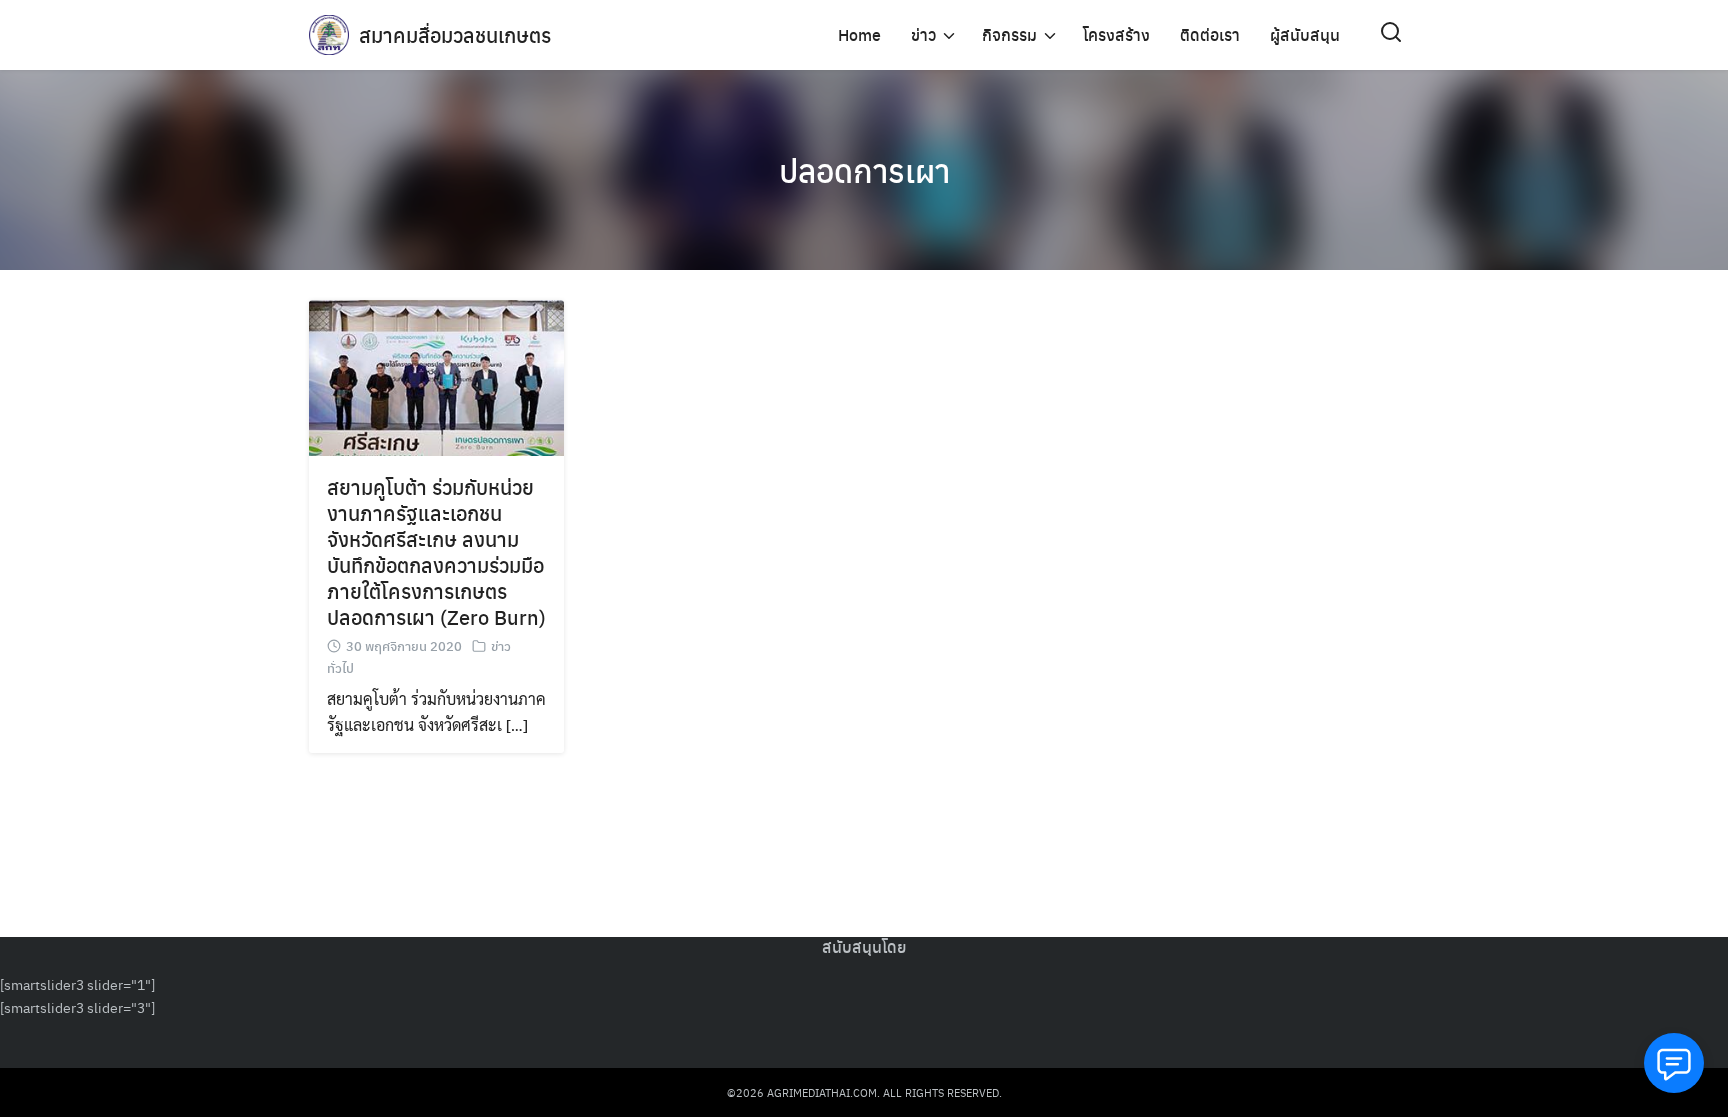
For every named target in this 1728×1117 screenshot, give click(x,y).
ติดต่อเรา (1210, 34)
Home (859, 34)
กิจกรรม (1009, 34)
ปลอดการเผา (864, 170)
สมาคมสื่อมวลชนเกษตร (455, 34)
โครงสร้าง (1116, 34)
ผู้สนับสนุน (1305, 34)
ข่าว (923, 34)
